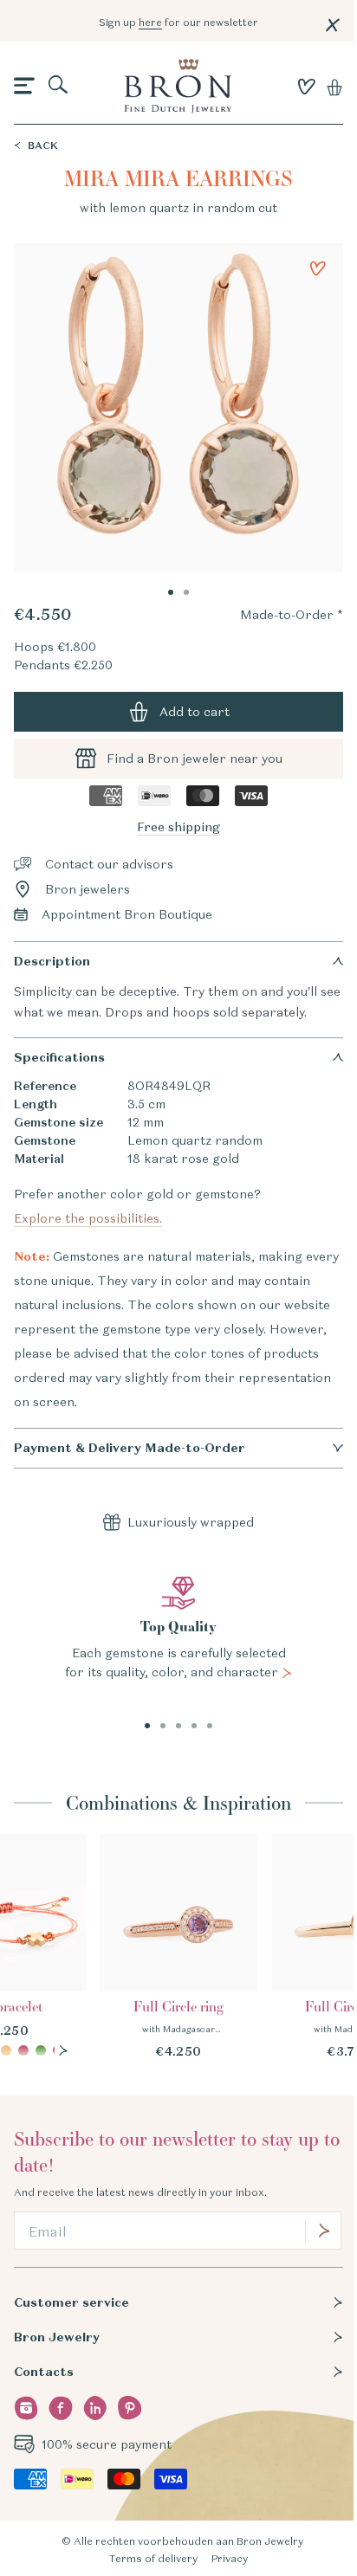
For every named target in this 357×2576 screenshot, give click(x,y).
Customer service (71, 2302)
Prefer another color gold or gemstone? (140, 1206)
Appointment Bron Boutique (127, 914)
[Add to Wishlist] (318, 268)
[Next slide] (63, 2050)
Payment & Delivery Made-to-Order (130, 1448)
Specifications (59, 1057)
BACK (43, 145)
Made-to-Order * (292, 615)
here (150, 22)
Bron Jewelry (57, 2337)
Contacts (44, 2372)
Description (52, 961)
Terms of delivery (153, 2558)
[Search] (59, 86)
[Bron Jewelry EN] (178, 86)
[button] (24, 87)
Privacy (230, 2558)
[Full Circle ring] (178, 1947)
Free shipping (178, 827)
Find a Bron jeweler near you (195, 759)
